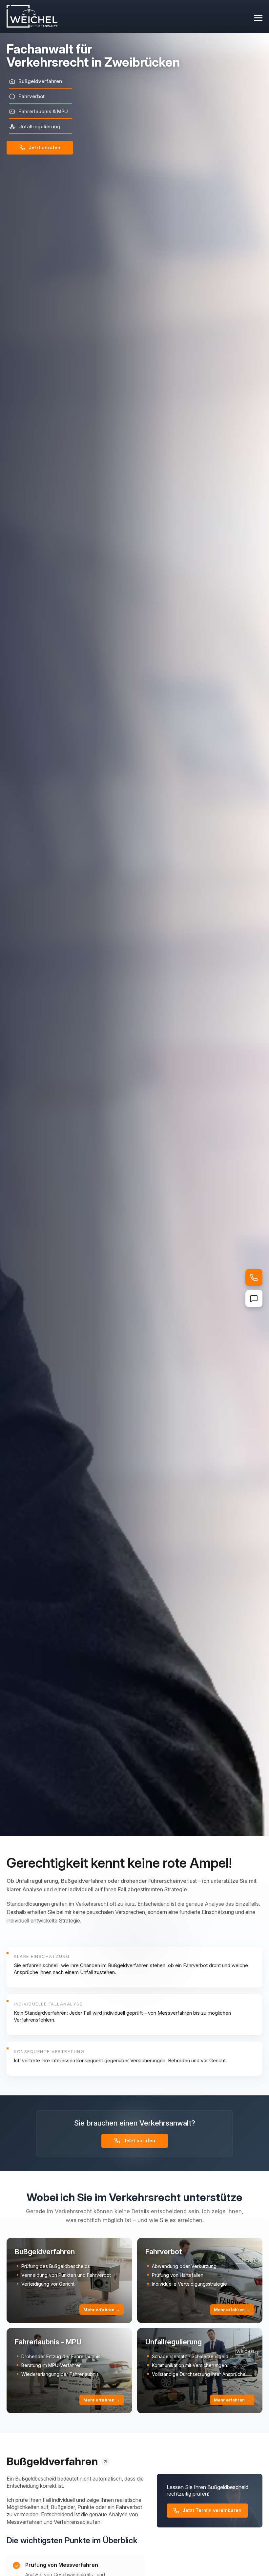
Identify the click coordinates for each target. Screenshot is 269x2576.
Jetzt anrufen (44, 147)
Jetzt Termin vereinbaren (212, 2510)
